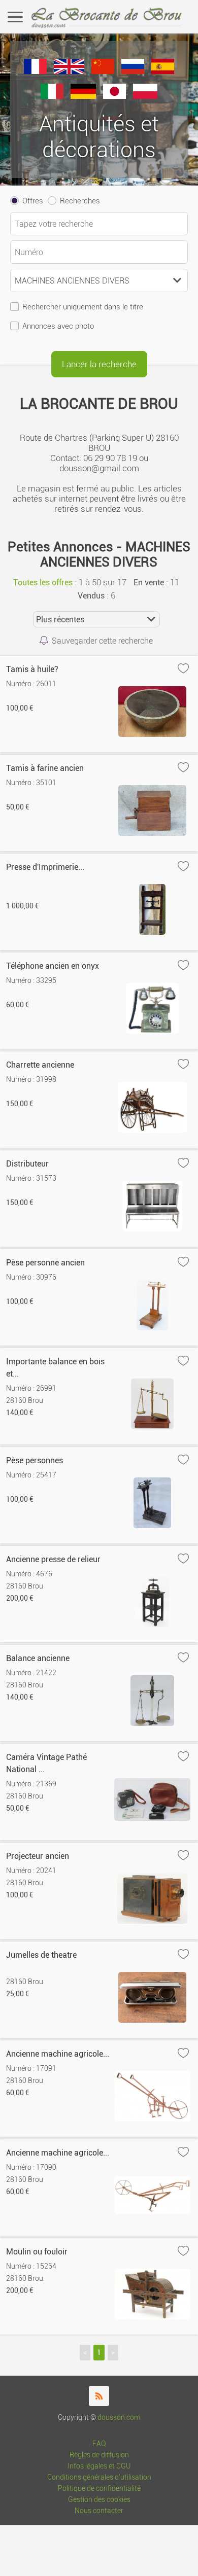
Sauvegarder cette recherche (102, 641)
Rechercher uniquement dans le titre (83, 307)
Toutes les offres (43, 583)
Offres (33, 201)
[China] (103, 71)
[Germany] (83, 96)
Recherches (80, 201)
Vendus (91, 596)
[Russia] (133, 71)
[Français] (35, 71)
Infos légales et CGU (99, 2466)
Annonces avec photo (58, 326)
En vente (149, 583)
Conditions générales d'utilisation (99, 2477)
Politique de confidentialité (99, 2489)
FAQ (99, 2444)
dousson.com (119, 2418)
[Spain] (163, 71)
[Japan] (114, 96)
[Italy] (52, 96)
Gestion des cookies (99, 2500)
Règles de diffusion (99, 2455)
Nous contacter (99, 2511)
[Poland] (145, 96)
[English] (69, 71)
